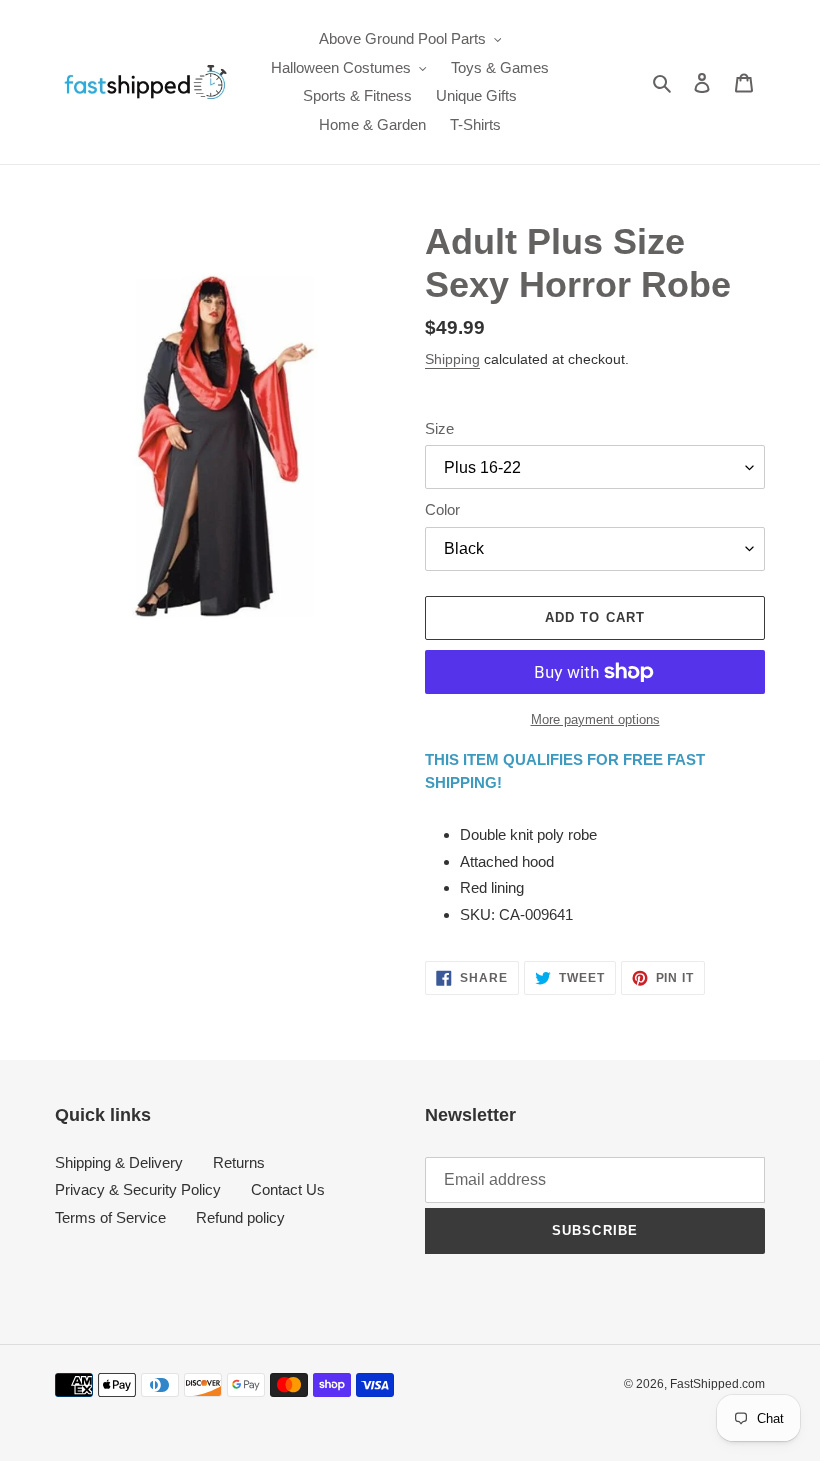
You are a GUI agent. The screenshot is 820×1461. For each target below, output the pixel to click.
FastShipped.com (717, 1384)
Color (442, 509)
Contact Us (288, 1189)
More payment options (595, 719)
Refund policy (240, 1217)
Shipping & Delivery (119, 1162)
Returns (239, 1162)
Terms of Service (110, 1217)
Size (439, 428)
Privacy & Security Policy (138, 1189)
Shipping (452, 359)
